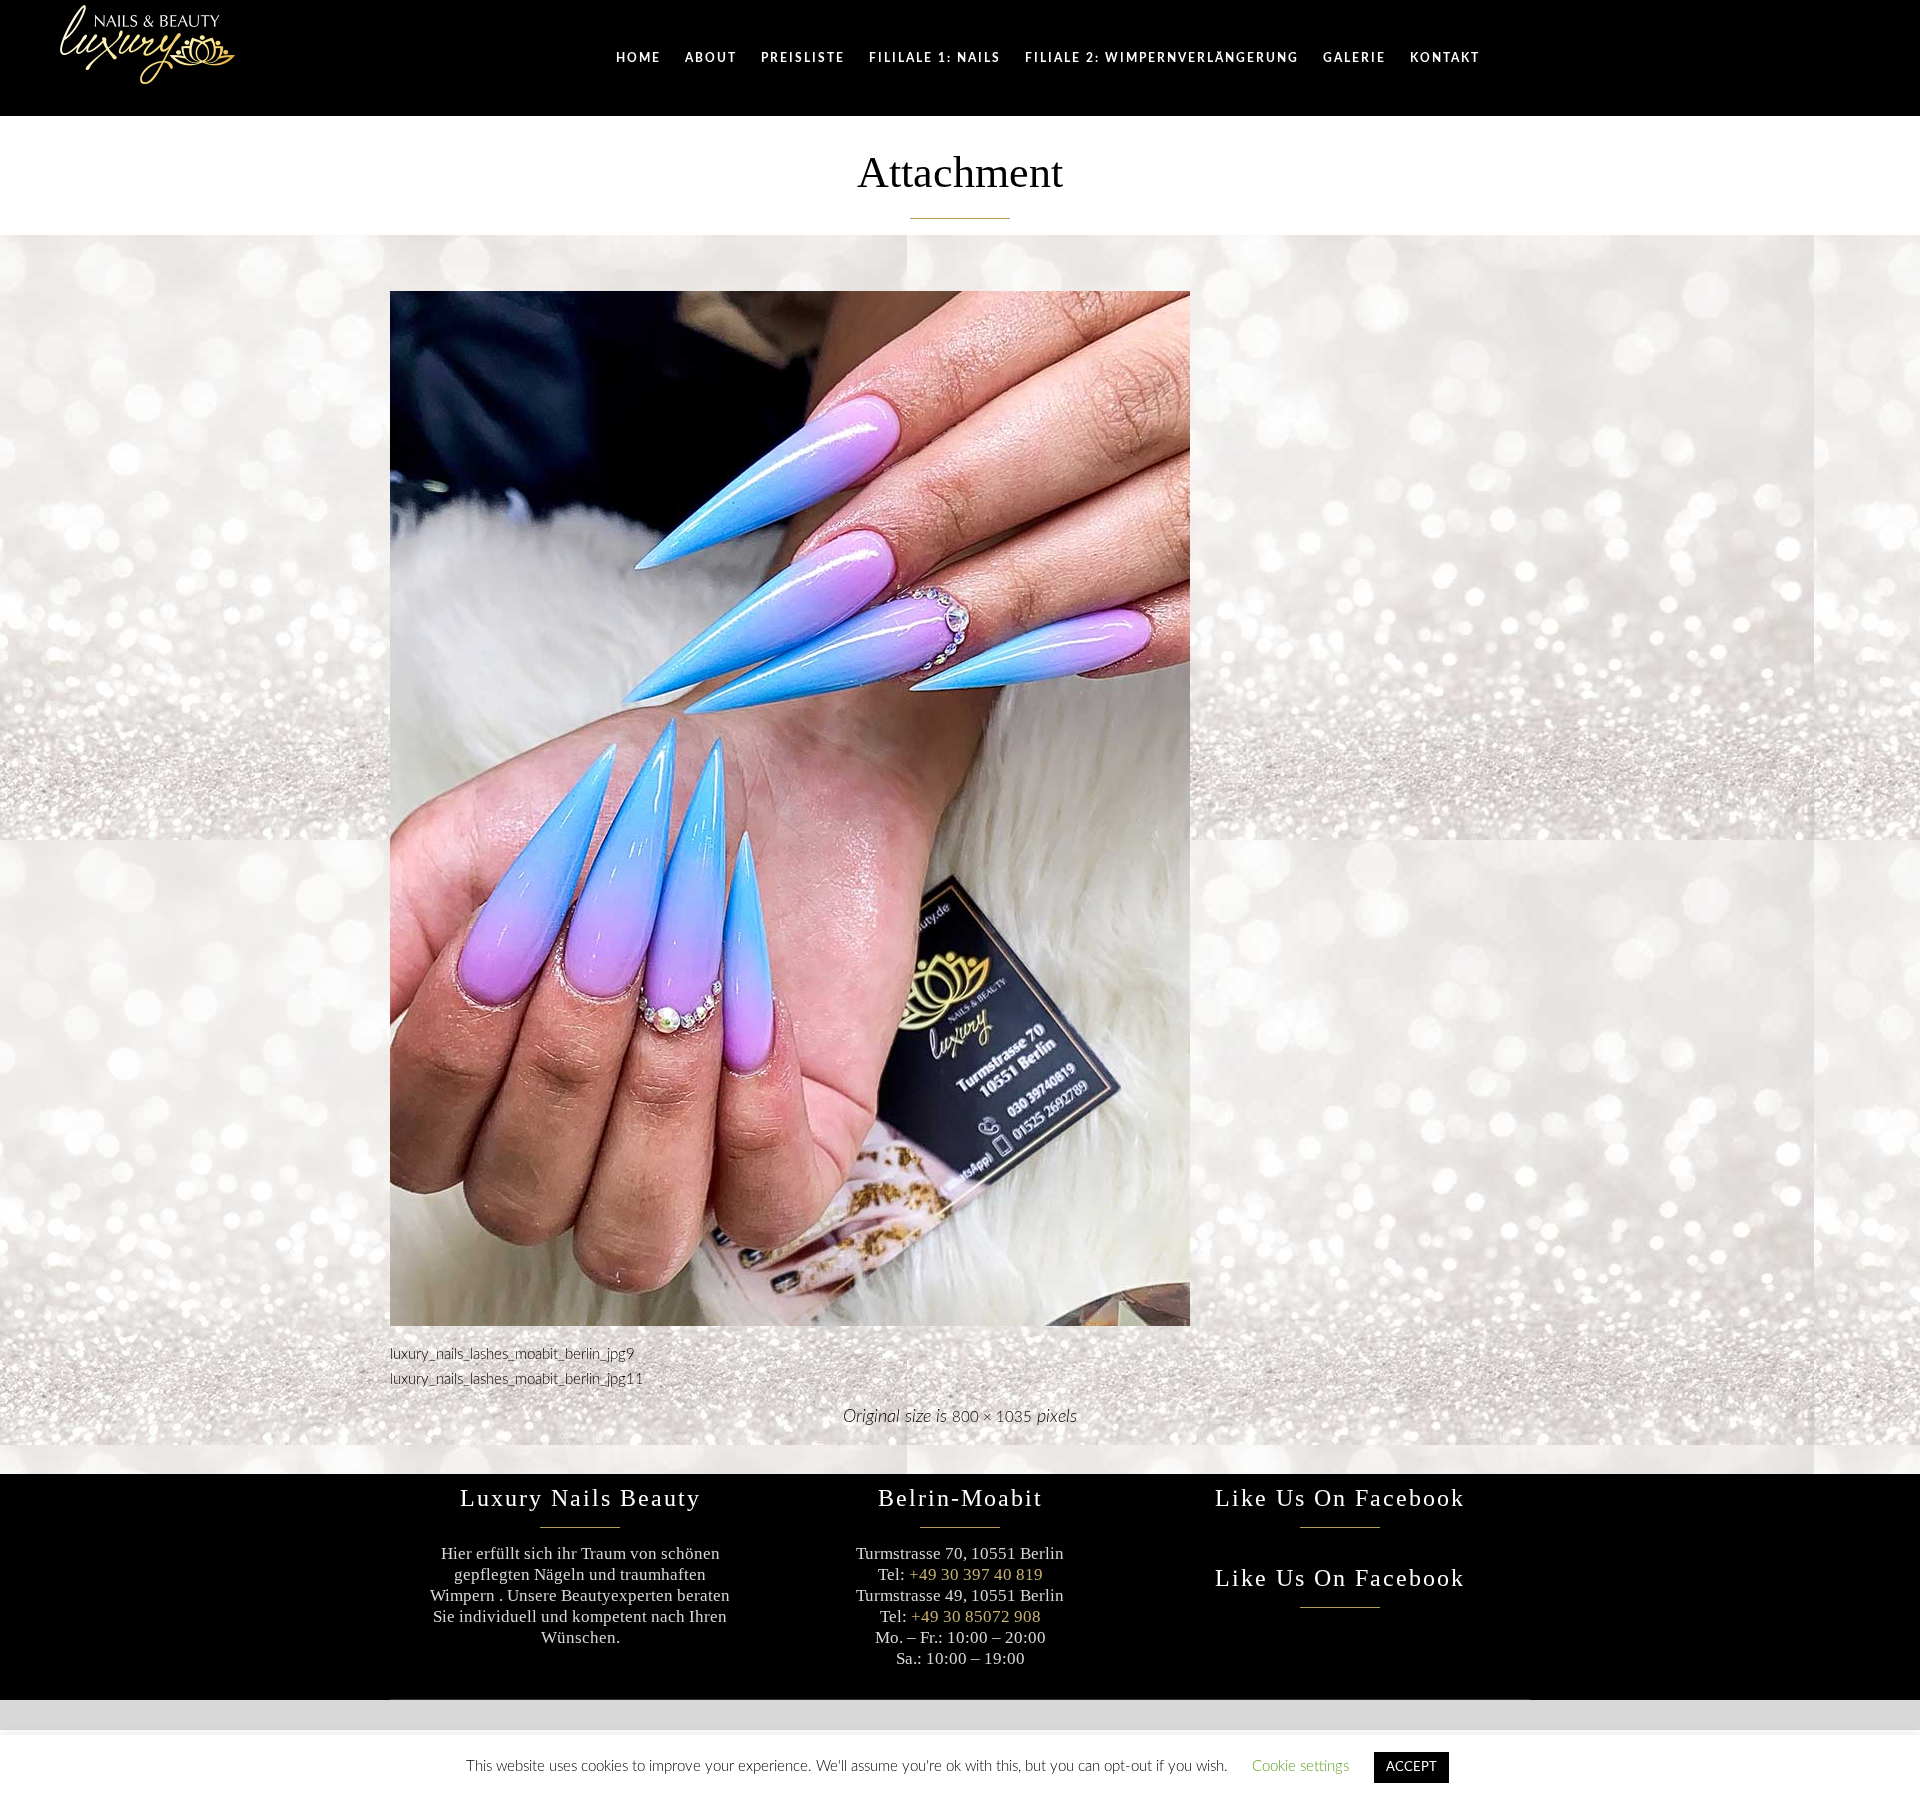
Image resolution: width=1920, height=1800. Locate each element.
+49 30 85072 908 (976, 1616)
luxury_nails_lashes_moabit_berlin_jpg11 (517, 1379)
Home (638, 58)
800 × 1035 (992, 1417)
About (711, 58)
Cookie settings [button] (1300, 1766)
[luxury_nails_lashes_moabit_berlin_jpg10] (960, 808)
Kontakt (1445, 58)
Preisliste (803, 58)
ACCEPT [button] (1411, 1767)
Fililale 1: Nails (935, 58)
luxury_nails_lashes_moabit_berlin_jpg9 (512, 1354)
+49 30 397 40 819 (976, 1574)
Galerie (1354, 58)
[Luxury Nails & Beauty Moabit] (147, 44)
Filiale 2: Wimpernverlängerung (1162, 58)
